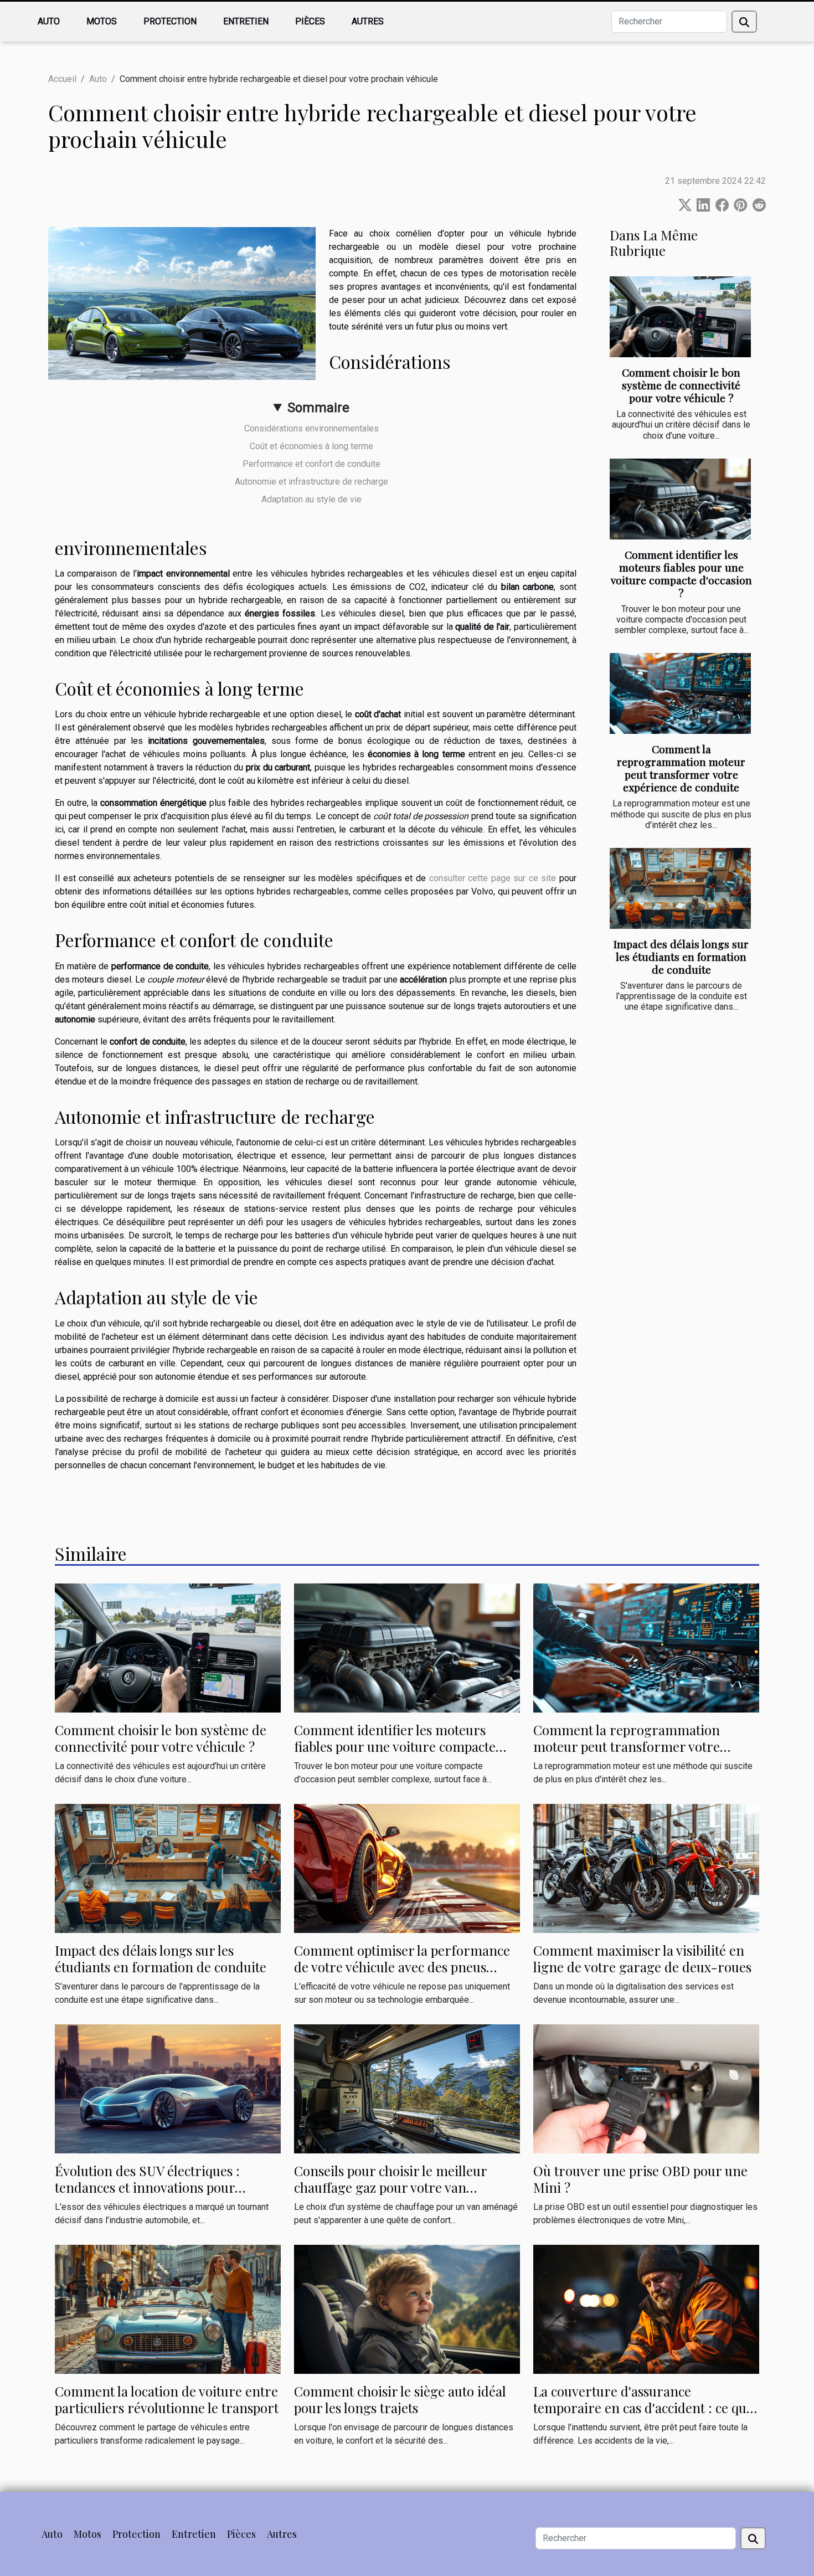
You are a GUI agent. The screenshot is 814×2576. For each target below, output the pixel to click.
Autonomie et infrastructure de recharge (311, 482)
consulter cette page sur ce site (493, 878)
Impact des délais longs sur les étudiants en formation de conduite (681, 957)
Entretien (246, 21)
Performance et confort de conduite (311, 464)
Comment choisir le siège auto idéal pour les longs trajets (400, 2399)
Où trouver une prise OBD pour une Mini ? (640, 2179)
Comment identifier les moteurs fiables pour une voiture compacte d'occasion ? (681, 574)
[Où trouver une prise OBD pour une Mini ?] (646, 2088)
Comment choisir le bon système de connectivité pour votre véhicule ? (681, 385)
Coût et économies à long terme (311, 446)
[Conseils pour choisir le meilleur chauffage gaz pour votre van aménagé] (407, 2088)
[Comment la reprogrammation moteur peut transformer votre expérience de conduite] (680, 693)
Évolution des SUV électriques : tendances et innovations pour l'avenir (147, 2187)
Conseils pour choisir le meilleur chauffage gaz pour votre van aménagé (390, 2187)
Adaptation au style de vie (311, 499)
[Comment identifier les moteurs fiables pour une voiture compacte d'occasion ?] (680, 499)
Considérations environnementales (311, 428)
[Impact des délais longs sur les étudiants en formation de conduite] (680, 888)
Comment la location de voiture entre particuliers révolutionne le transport (167, 2399)
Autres (368, 21)
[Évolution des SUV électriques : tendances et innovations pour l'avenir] (168, 2088)
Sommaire (318, 408)
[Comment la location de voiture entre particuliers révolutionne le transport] (168, 2309)
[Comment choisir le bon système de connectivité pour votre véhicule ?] (680, 317)
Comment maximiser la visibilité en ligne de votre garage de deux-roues (642, 1958)
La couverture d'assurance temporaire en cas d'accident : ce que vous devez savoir (643, 2408)
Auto (49, 21)
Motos (102, 21)
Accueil (62, 79)
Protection (170, 21)
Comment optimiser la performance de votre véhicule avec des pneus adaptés (402, 1967)
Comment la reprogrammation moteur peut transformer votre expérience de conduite (681, 768)
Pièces (310, 21)
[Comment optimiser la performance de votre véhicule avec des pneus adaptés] (407, 1868)
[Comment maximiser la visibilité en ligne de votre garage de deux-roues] (646, 1868)
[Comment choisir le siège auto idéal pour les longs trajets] (407, 2308)
